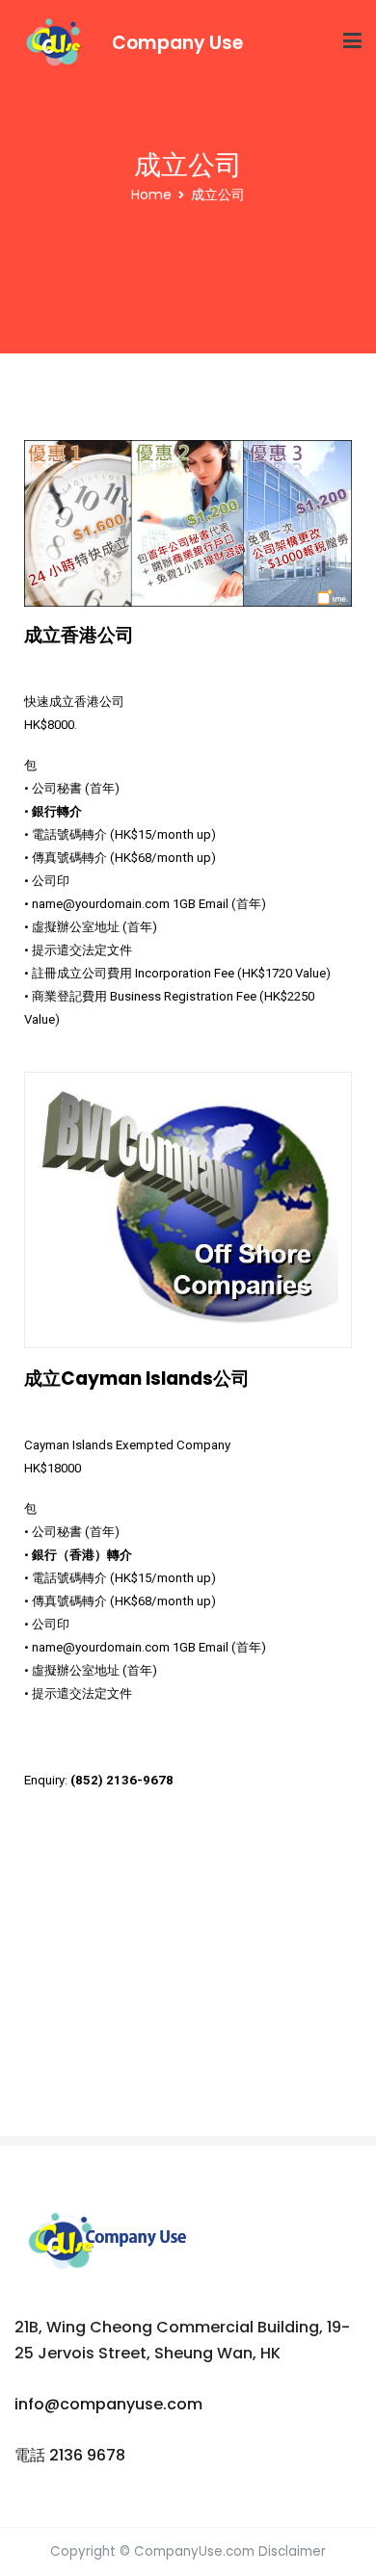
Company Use (177, 43)
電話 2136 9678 (70, 2455)
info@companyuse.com (108, 2404)
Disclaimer (292, 2551)
